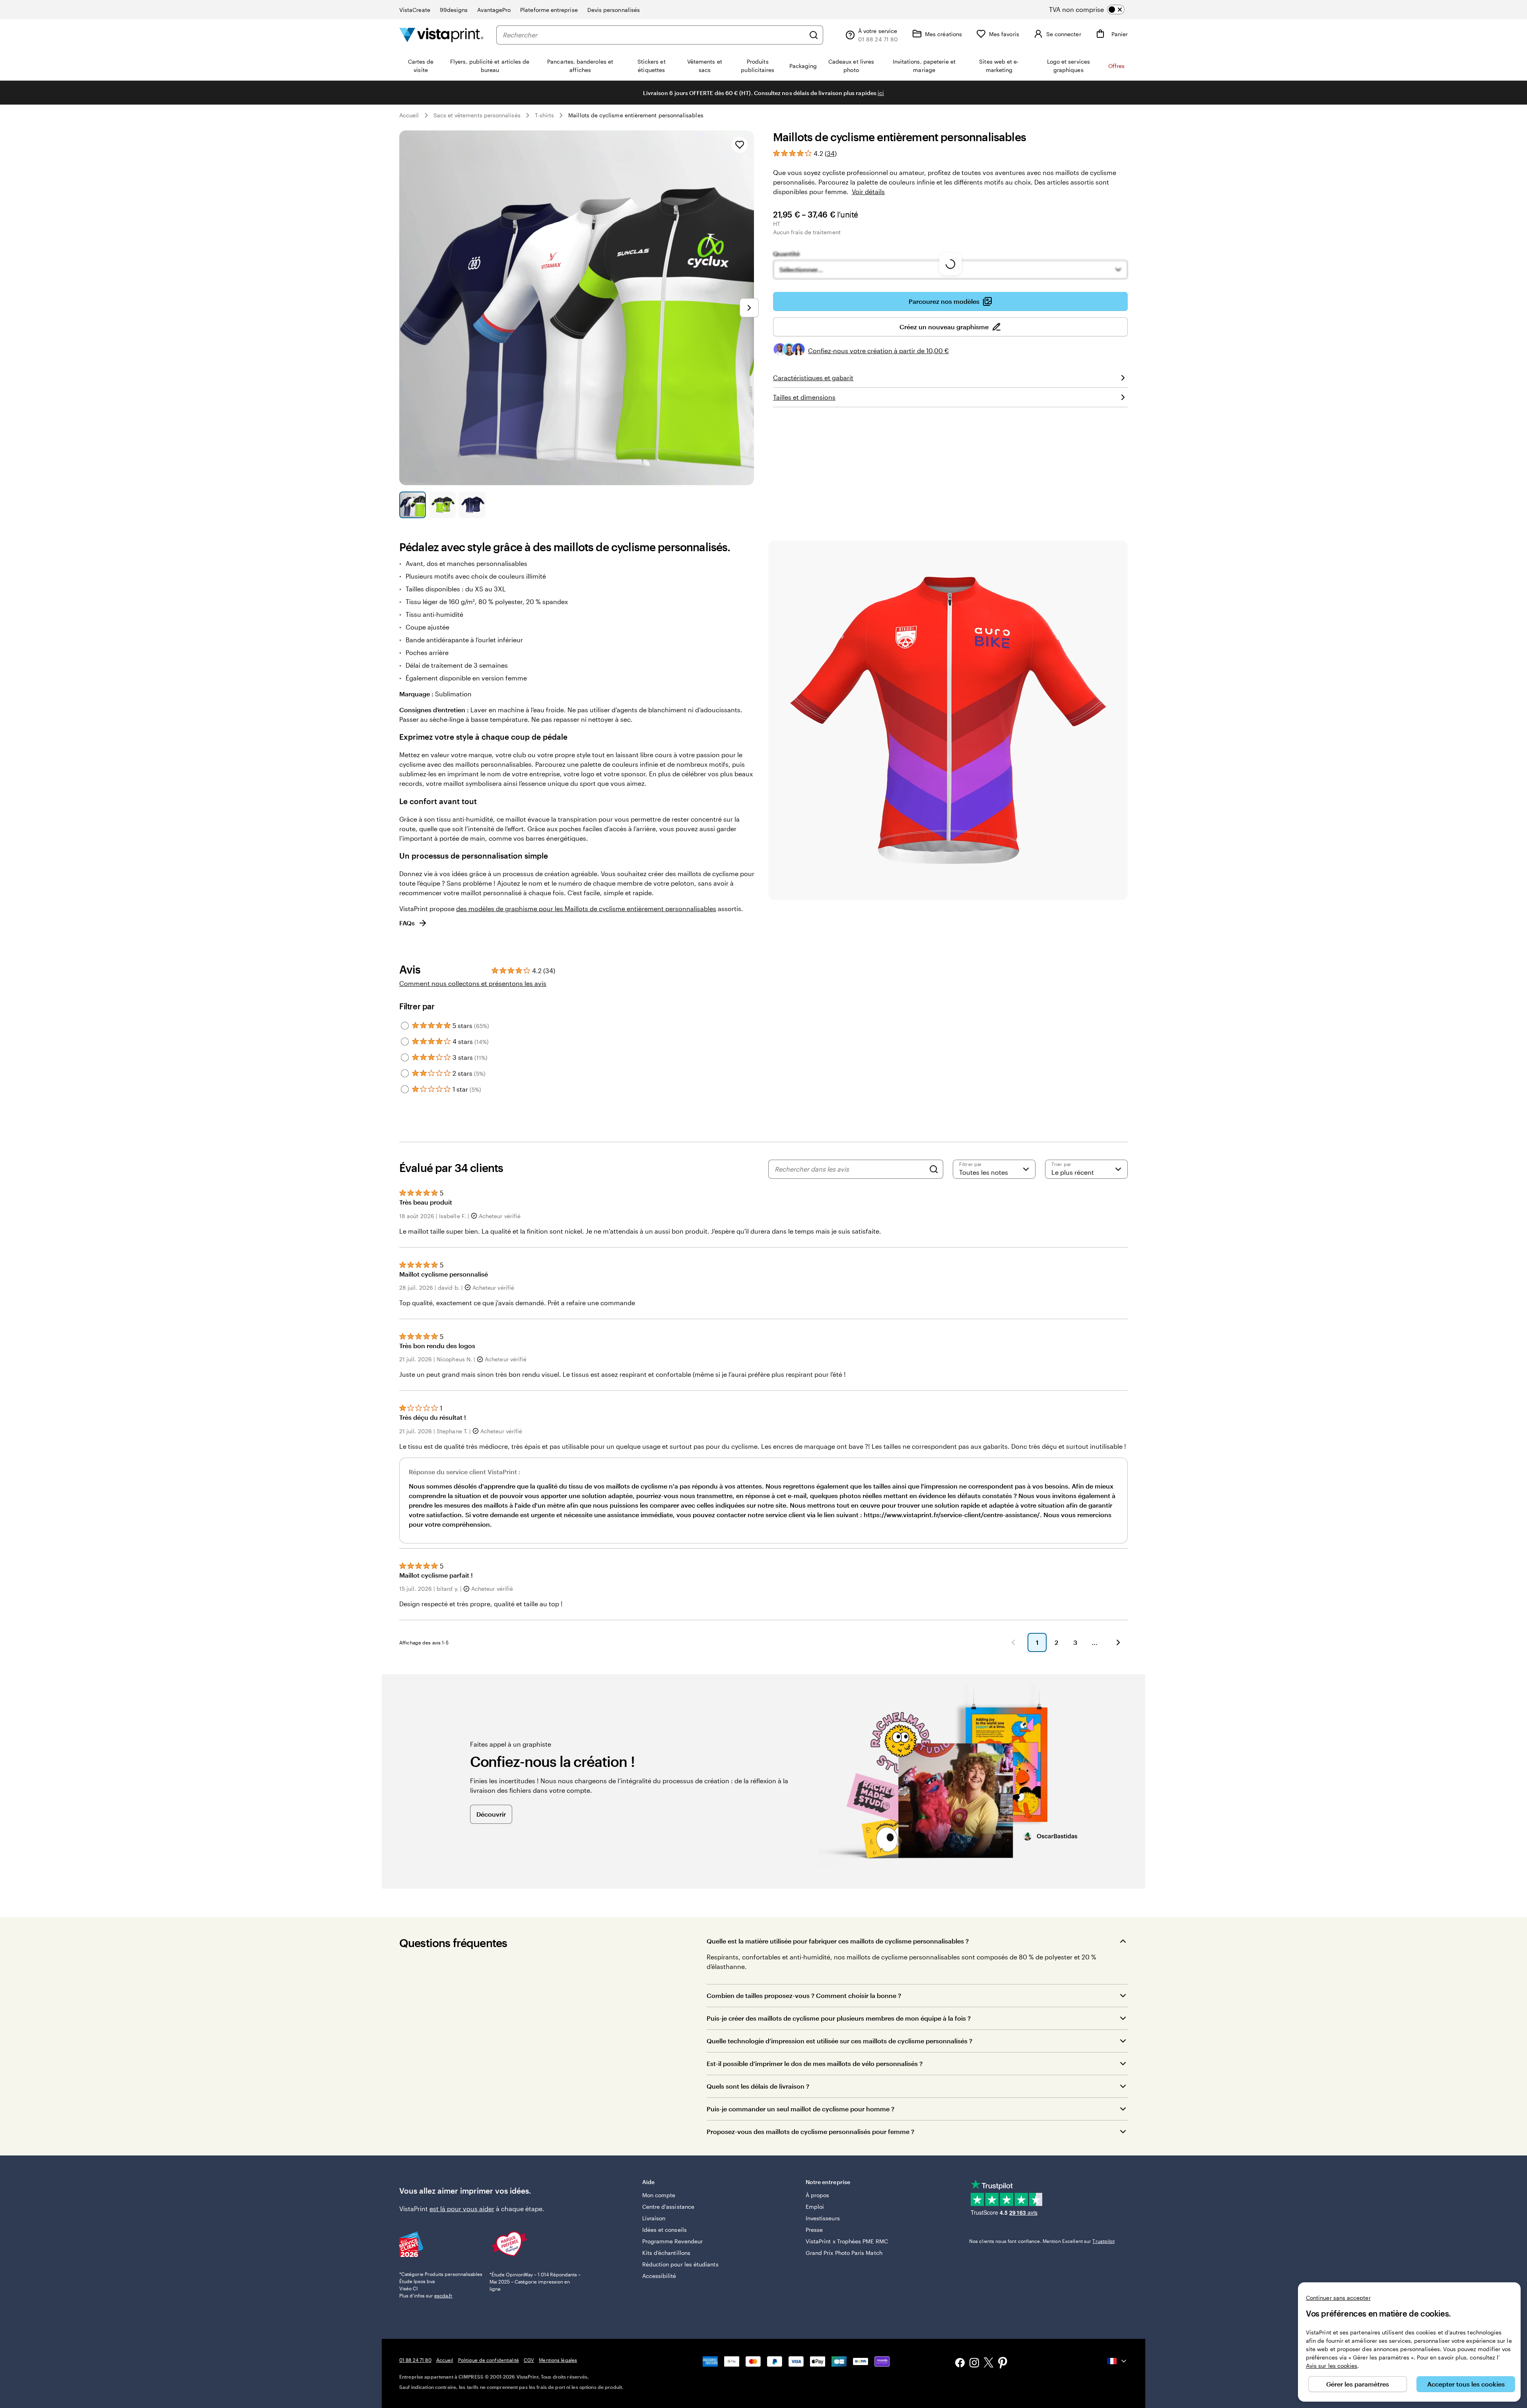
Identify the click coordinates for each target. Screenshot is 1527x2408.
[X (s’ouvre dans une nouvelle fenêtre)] (989, 2364)
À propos (818, 2195)
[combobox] (654, 35)
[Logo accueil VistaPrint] (441, 35)
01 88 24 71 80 (415, 2360)
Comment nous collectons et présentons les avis (473, 983)
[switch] (1093, 10)
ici (881, 93)
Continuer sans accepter (1338, 2298)
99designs (454, 10)
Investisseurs (823, 2218)
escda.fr (443, 2295)
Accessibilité (659, 2276)
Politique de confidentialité (489, 2360)
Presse (814, 2230)
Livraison (654, 2218)
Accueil (409, 115)
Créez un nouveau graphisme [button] (944, 327)
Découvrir (491, 1814)
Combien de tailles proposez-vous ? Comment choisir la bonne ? (804, 1995)
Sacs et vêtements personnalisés (477, 115)
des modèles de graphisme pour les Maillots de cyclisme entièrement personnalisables (586, 909)
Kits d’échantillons (666, 2253)
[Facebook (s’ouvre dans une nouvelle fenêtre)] (960, 2364)
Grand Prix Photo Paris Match (844, 2253)
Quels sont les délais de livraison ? (758, 2086)
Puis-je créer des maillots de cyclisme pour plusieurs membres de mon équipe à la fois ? (839, 2018)
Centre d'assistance (668, 2207)
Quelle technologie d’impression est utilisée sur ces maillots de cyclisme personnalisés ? (839, 2041)
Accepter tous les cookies (1466, 2384)
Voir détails (868, 191)
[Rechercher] (814, 35)
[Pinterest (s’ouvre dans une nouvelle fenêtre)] (1003, 2363)
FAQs (407, 923)
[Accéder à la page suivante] (1118, 1642)
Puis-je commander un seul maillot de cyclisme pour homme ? (800, 2109)
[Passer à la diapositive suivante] (749, 308)
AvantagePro (494, 10)
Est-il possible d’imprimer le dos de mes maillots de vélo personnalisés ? (815, 2063)
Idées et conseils (664, 2230)
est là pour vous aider (462, 2209)
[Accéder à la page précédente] (1013, 1642)
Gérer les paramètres (1358, 2384)
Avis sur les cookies (1332, 2366)
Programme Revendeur (672, 2241)
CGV (529, 2360)
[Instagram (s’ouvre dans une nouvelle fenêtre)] (974, 2364)
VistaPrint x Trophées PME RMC (847, 2241)
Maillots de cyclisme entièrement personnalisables (636, 115)
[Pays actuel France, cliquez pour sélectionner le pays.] (1117, 2361)
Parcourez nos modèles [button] (944, 301)
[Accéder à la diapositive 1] (413, 505)
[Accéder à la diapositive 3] (472, 505)
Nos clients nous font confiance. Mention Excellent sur (1042, 2241)
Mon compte (659, 2195)
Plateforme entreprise (549, 10)
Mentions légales (558, 2360)
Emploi (815, 2207)
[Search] (934, 1169)
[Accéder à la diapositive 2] (442, 505)
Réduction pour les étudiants (680, 2264)
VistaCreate (415, 10)
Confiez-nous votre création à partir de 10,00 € (878, 351)
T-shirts (545, 115)
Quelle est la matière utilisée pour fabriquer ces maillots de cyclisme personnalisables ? (838, 1941)
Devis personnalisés (614, 10)
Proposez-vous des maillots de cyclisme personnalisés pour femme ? (810, 2131)
